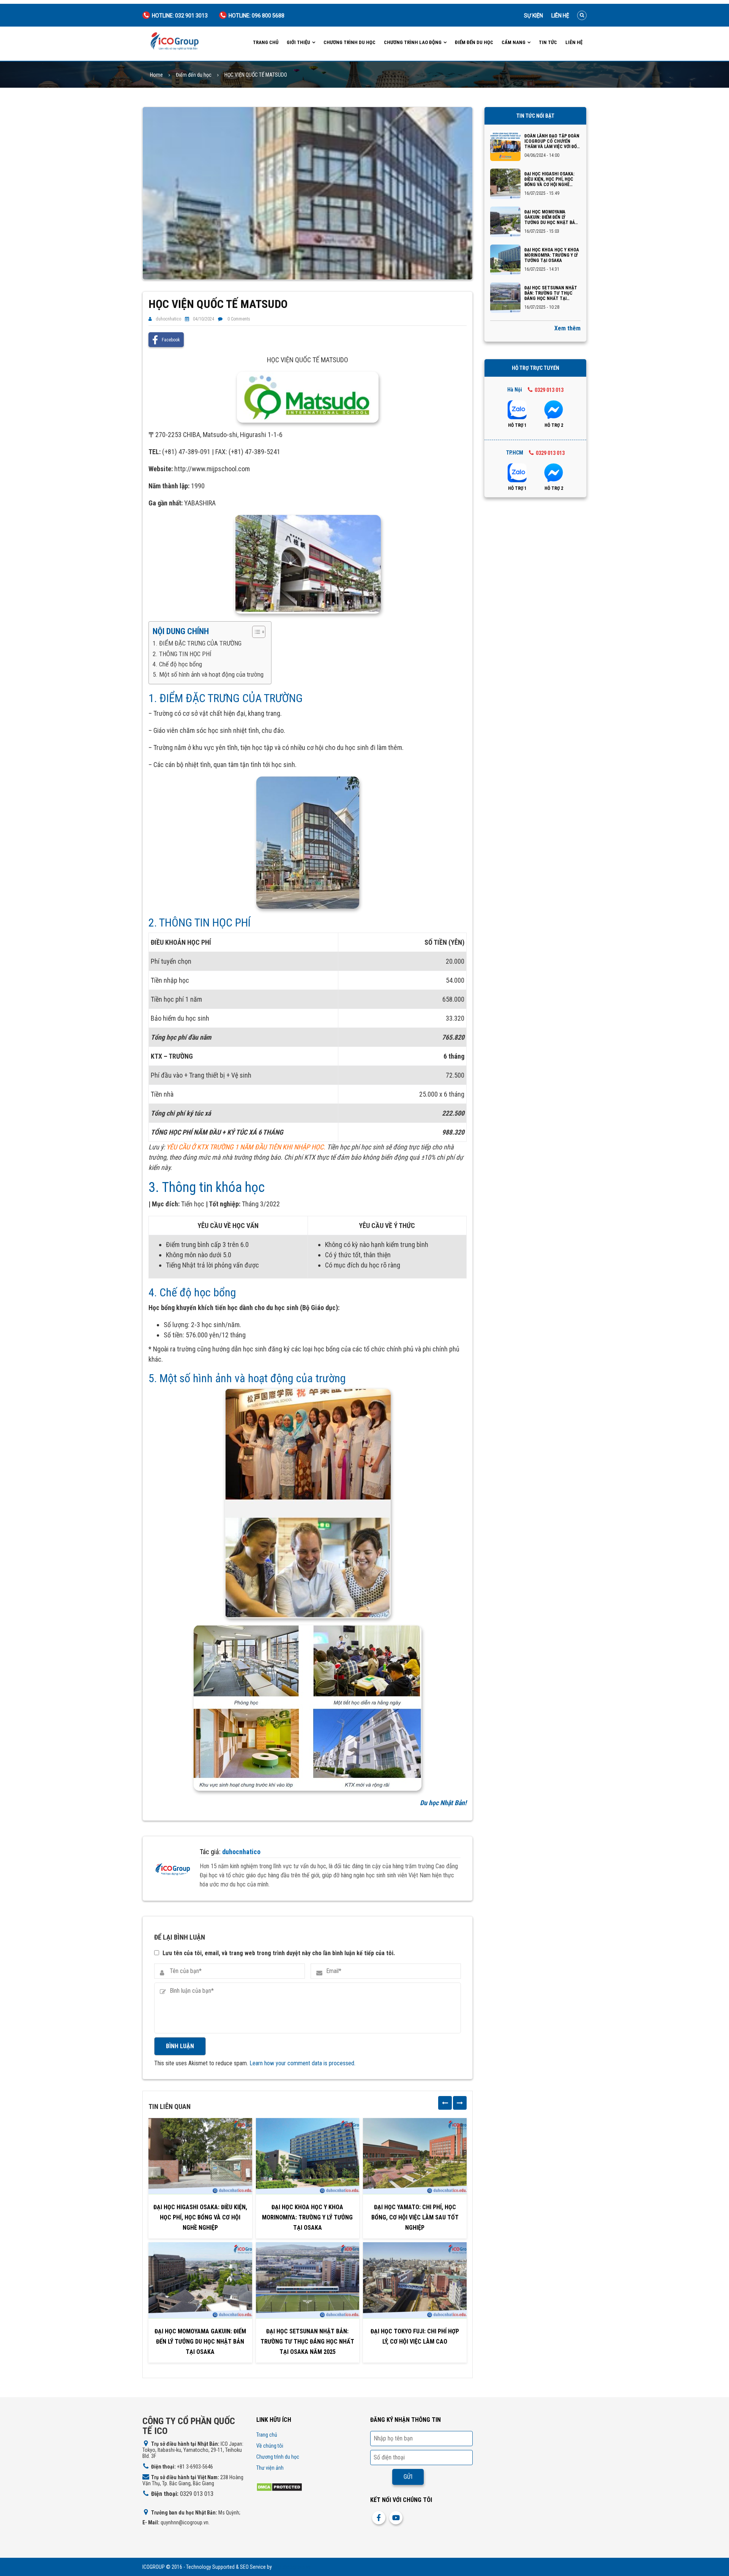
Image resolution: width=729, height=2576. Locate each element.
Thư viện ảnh (270, 2468)
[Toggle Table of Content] (255, 632)
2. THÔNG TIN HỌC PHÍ (182, 654)
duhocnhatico (168, 319)
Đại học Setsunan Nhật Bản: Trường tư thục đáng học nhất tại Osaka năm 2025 (307, 2342)
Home (156, 75)
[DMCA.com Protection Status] (279, 2487)
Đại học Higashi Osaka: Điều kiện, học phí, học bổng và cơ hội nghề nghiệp (200, 2217)
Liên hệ (560, 16)
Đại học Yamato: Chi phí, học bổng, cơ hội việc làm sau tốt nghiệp (415, 2217)
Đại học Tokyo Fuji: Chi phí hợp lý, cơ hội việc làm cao (415, 2336)
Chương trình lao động (413, 42)
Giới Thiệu (298, 42)
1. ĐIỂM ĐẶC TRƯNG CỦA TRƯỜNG (197, 643)
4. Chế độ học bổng (177, 664)
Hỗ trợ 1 (517, 425)
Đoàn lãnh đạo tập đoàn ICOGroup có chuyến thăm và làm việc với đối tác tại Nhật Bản (552, 141)
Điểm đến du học (474, 42)
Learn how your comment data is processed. (302, 2063)
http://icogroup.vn (292, 2567)
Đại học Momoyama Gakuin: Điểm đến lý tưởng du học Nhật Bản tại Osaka (200, 2342)
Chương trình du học (350, 42)
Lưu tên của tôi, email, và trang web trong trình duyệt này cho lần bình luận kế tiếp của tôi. (279, 1953)
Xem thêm (567, 328)
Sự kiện (533, 16)
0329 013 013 (549, 390)
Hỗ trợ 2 (554, 425)
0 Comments (239, 319)
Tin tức (548, 42)
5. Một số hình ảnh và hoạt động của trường (208, 674)
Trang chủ (266, 42)
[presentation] (445, 2103)
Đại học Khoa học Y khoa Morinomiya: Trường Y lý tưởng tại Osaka (307, 2217)
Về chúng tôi (270, 2446)
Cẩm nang (514, 42)
